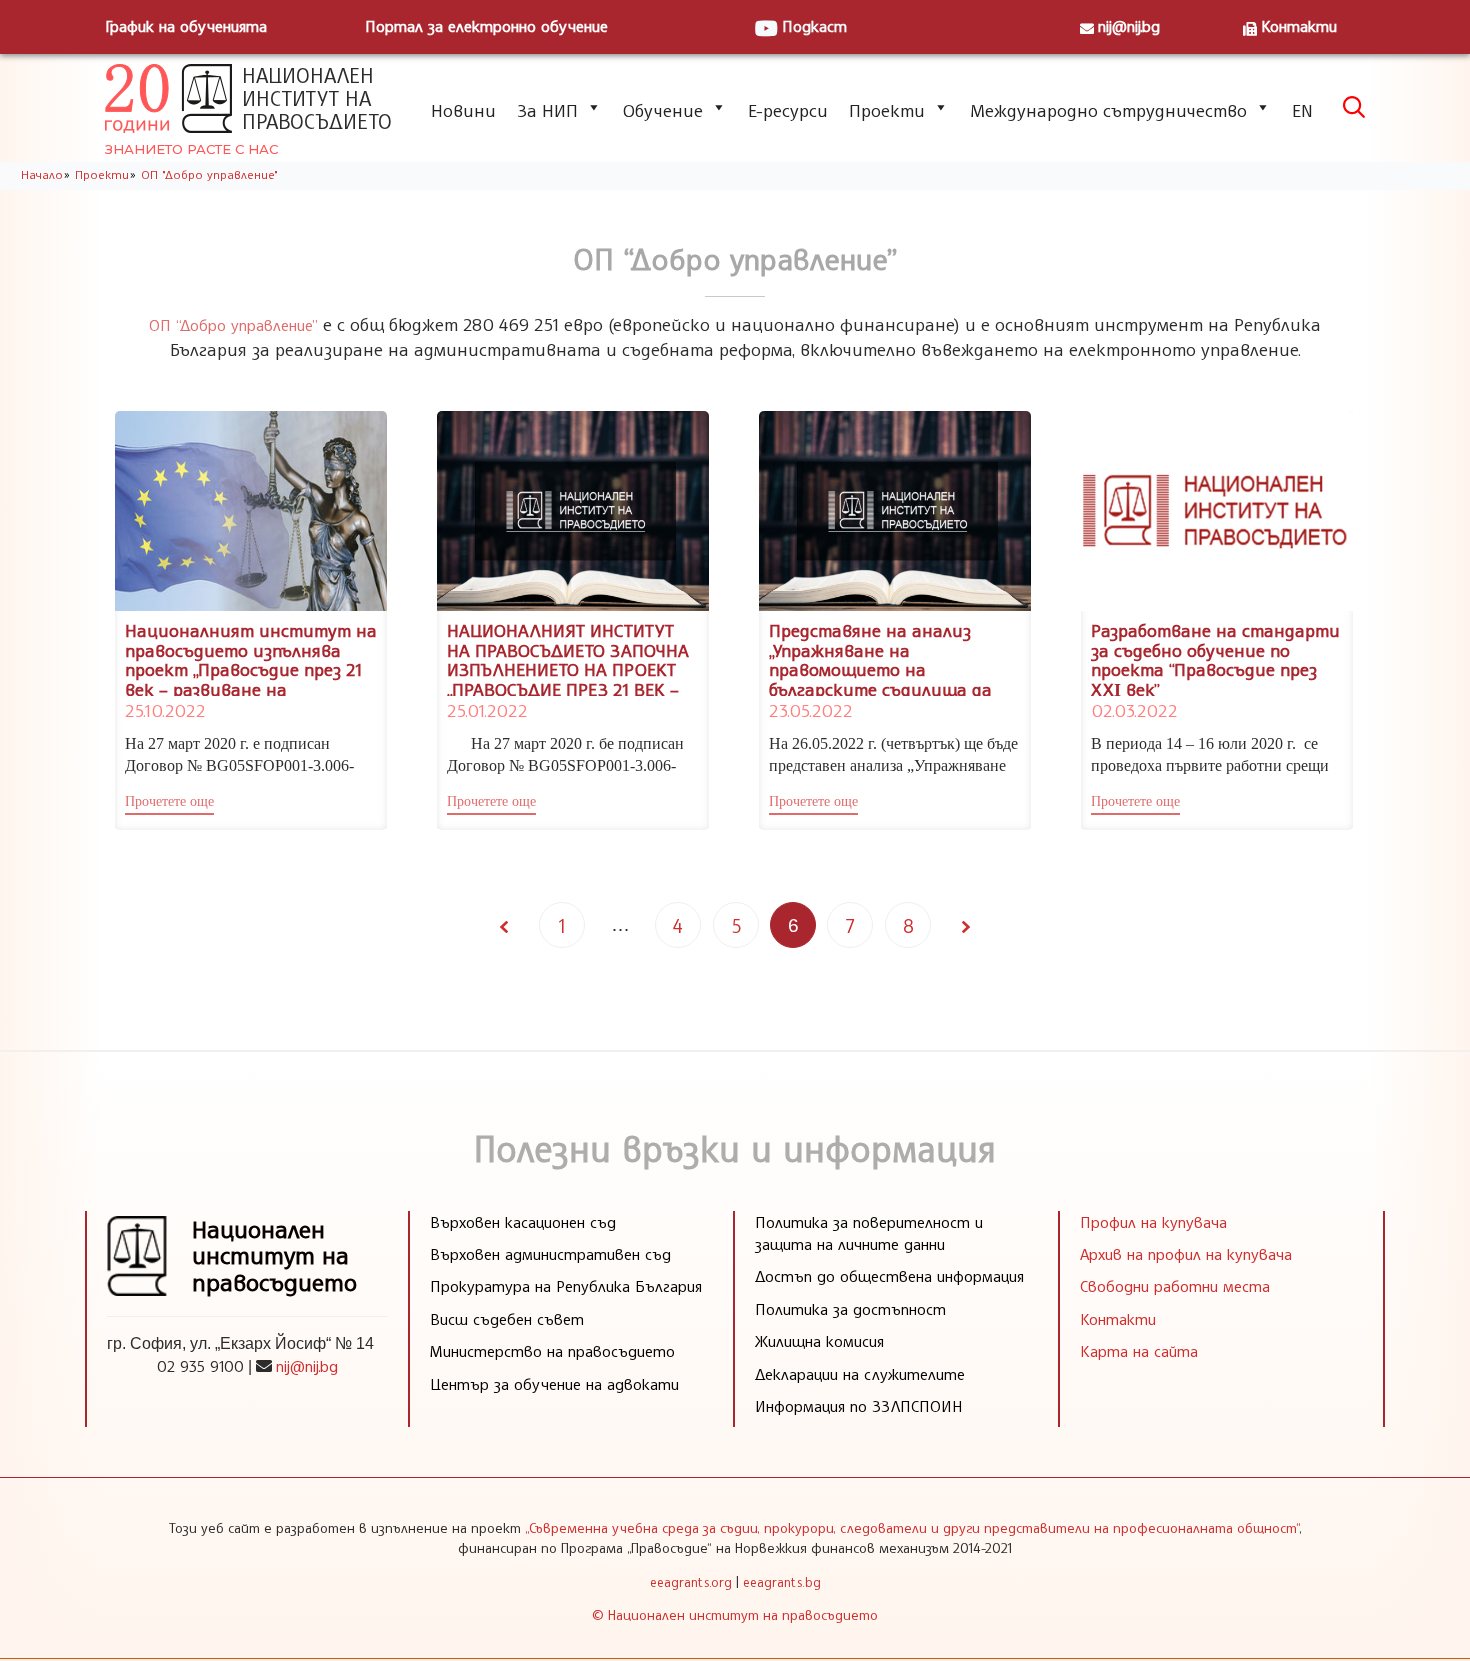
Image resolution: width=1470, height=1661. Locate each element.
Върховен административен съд (550, 1254)
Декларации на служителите (860, 1374)
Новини (463, 110)
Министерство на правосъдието (552, 1351)
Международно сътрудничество (1108, 110)
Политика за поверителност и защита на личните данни (869, 1233)
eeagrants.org (691, 1582)
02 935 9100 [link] (200, 1366)
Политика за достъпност (850, 1309)
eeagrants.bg (782, 1582)
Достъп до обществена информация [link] (889, 1276)
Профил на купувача (1153, 1222)
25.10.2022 (165, 710)
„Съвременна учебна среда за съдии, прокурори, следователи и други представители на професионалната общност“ (912, 1527)
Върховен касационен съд (523, 1222)
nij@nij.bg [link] (307, 1366)
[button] (169, 804)
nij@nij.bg (1129, 26)
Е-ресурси (788, 110)
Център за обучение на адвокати (554, 1384)
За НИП (547, 110)
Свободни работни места (1175, 1286)
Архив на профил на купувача (1186, 1254)
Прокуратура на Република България (566, 1286)
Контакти (1299, 26)
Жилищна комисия (819, 1341)
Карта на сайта (1139, 1351)
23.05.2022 (810, 710)
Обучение (663, 110)
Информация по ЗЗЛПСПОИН (859, 1406)
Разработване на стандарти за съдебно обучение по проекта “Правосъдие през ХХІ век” (1215, 659)
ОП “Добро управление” (233, 325)
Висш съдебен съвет (507, 1319)
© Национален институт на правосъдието (735, 1614)
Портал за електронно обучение (486, 26)
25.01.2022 (487, 710)
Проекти (887, 110)
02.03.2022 (1134, 710)
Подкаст (814, 26)
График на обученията (186, 26)
